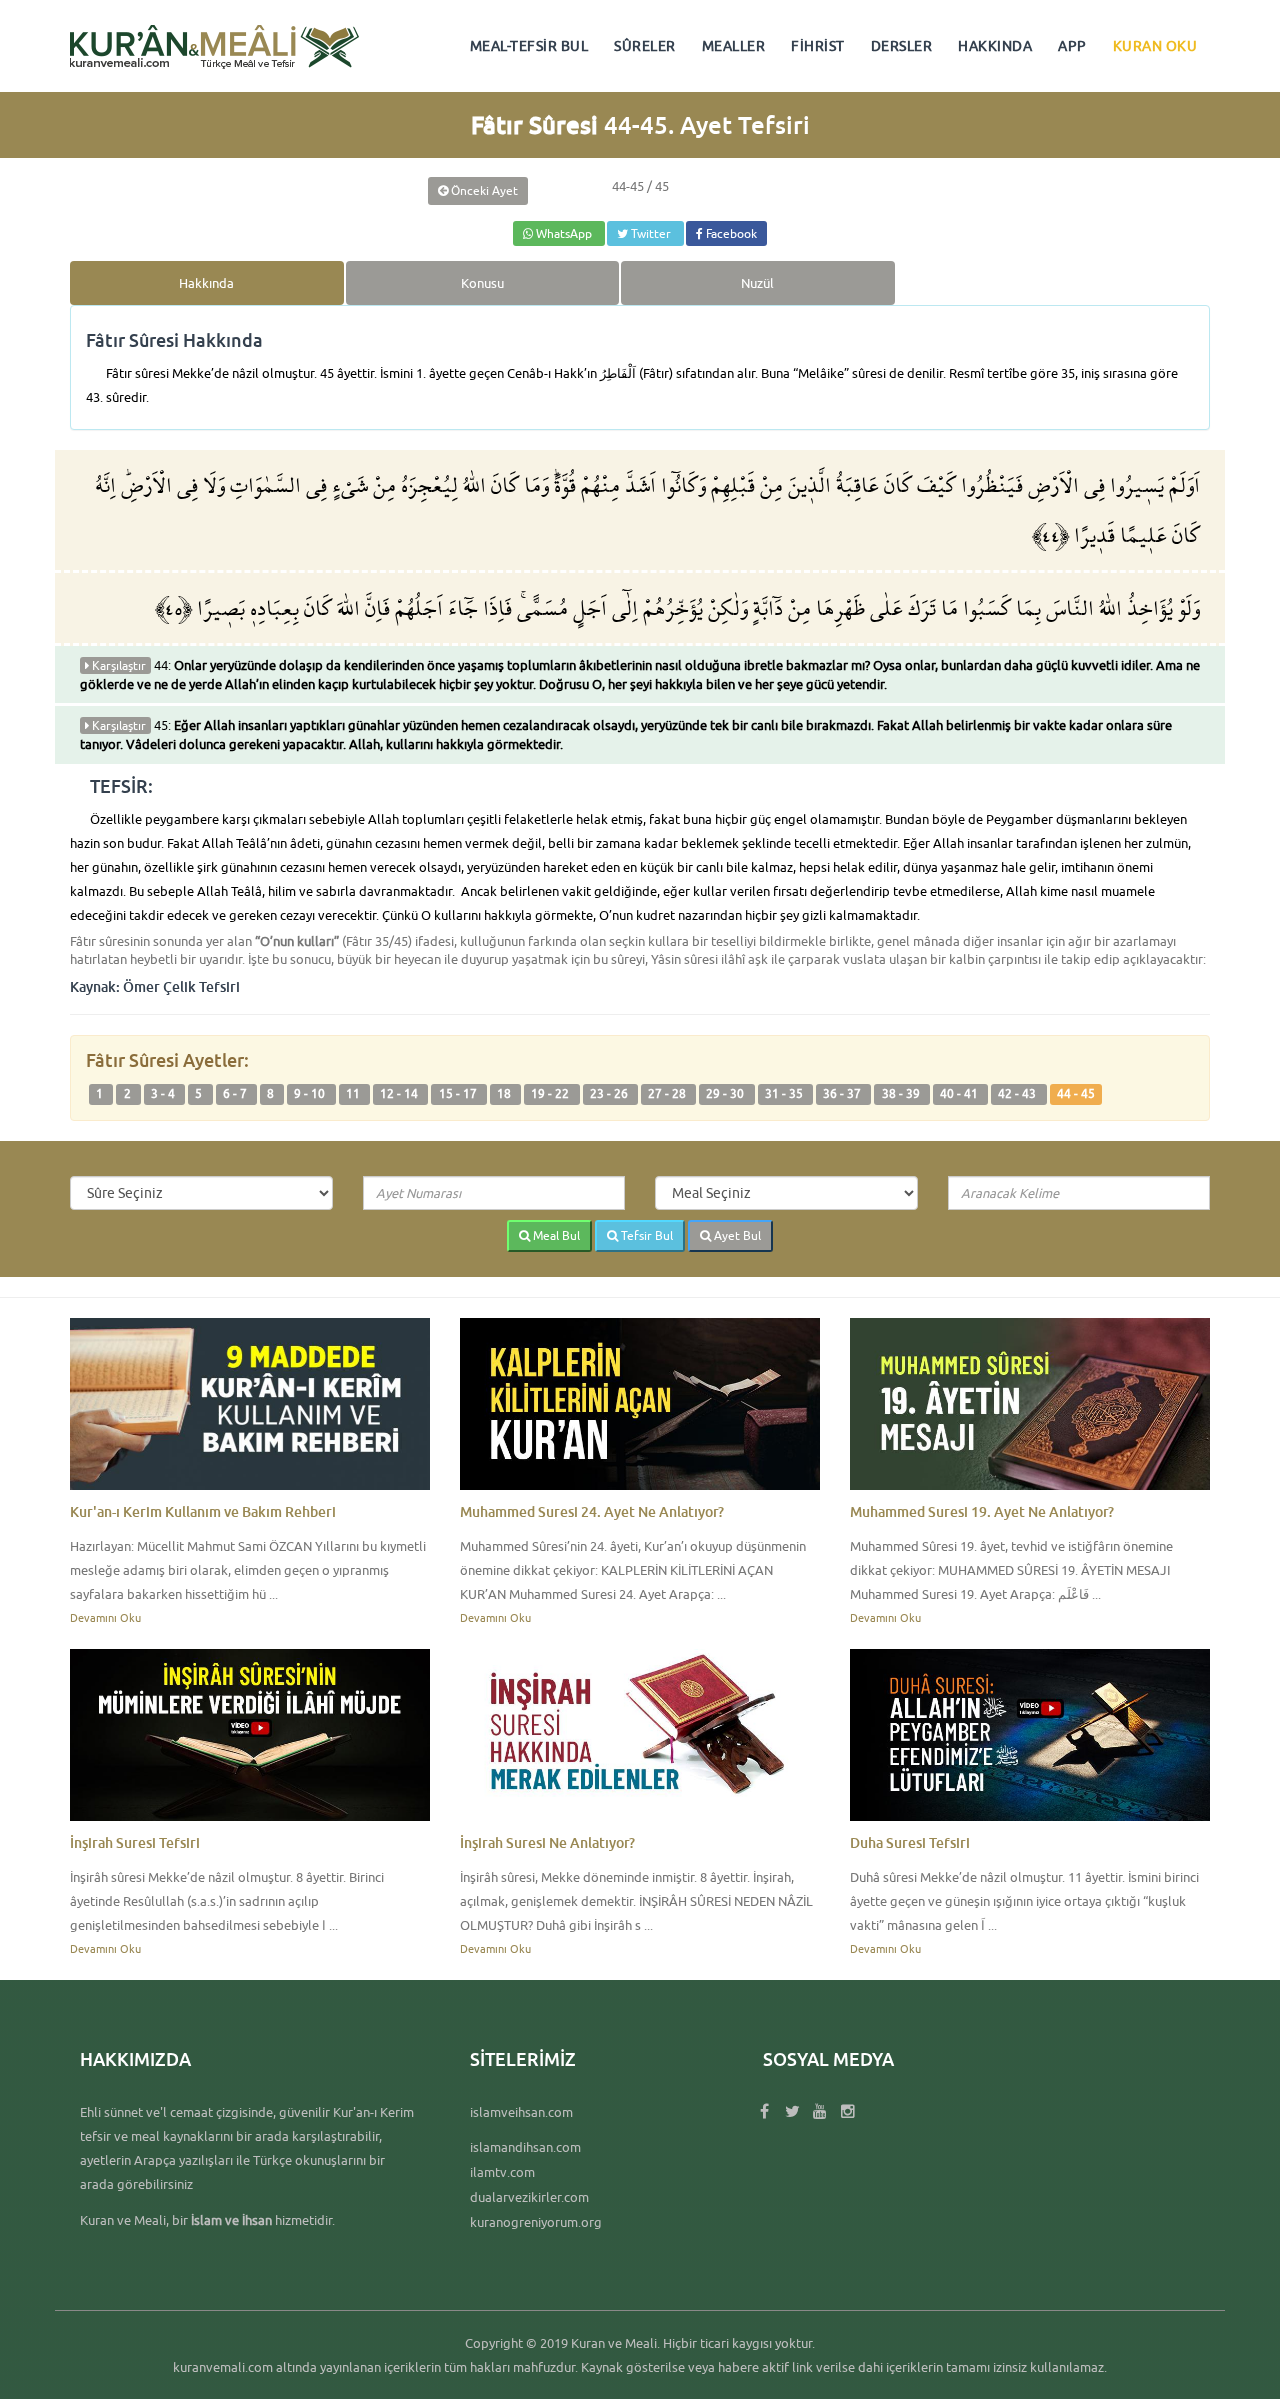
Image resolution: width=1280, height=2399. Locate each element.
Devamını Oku (105, 1617)
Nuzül (757, 283)
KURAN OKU (1155, 46)
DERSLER (902, 46)
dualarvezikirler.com (529, 2197)
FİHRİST (818, 46)
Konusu (482, 283)
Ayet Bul (736, 1235)
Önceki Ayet (483, 190)
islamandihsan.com (525, 2147)
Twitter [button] (651, 233)
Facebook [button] (730, 233)
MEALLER (734, 46)
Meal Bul (555, 1235)
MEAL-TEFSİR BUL (529, 46)
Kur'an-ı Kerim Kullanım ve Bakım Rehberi (203, 1511)
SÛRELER (645, 46)
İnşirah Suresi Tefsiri (135, 1842)
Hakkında (206, 283)
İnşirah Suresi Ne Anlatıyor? (547, 1842)
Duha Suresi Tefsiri (910, 1842)
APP (1072, 46)
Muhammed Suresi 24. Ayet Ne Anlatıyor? (592, 1511)
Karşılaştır (117, 665)
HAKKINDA (995, 46)
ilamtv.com (502, 2172)
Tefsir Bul (645, 1235)
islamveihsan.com (521, 2112)
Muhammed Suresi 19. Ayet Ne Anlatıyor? (982, 1511)
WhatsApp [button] (564, 233)
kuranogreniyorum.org (536, 2222)
